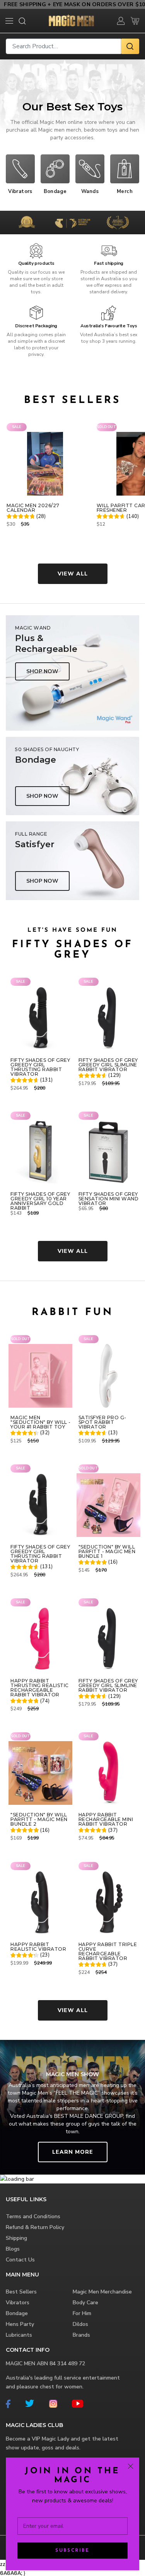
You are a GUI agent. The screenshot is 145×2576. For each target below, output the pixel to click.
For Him (82, 2313)
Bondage (17, 2313)
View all (73, 574)
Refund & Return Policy (35, 2227)
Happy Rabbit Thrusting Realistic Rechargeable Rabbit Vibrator (40, 1688)
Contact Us (20, 2260)
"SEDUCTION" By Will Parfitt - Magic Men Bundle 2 (39, 1819)
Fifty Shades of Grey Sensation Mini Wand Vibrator (109, 1199)
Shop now (42, 671)
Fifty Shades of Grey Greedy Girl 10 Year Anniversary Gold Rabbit (40, 1201)
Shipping (16, 2238)
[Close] (130, 2466)
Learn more (73, 2152)
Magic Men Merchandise (102, 2292)
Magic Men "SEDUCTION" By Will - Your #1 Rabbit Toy (41, 1422)
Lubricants (19, 2335)
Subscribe (72, 2551)
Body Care (85, 2303)
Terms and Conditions (33, 2216)
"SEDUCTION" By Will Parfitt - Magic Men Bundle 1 (107, 1552)
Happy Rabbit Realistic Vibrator (38, 1947)
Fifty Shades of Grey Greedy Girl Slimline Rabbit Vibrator (108, 1065)
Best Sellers (21, 2292)
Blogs (13, 2249)
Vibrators (18, 2303)
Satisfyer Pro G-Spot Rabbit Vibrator (102, 1422)
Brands (81, 2335)
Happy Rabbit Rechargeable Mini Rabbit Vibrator (106, 1819)
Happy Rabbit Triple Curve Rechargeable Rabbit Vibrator (108, 1951)
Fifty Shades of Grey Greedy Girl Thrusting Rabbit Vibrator (40, 1067)
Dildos (80, 2324)
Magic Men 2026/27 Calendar (33, 508)
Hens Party (20, 2324)
